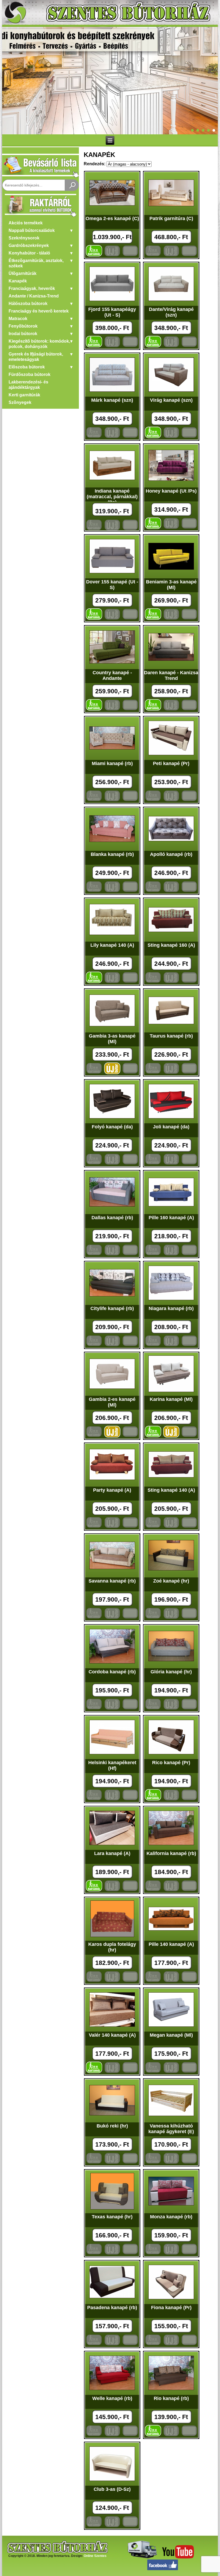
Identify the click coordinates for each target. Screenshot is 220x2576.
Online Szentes (95, 2556)
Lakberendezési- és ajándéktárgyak (28, 385)
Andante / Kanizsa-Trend (34, 296)
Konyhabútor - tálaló (29, 253)
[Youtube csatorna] (178, 2557)
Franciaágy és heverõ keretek (39, 311)
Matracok (18, 319)
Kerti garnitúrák (24, 395)
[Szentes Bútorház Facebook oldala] (163, 2569)
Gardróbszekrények (29, 245)
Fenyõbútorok (23, 326)
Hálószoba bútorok (28, 304)
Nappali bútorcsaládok (32, 230)
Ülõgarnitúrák (23, 273)
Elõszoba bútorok (27, 367)
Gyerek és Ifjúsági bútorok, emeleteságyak (36, 357)
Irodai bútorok (23, 334)
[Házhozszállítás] (141, 2557)
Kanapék (18, 281)
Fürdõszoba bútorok (30, 374)
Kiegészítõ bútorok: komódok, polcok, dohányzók (39, 344)
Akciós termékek (26, 223)
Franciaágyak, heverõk (32, 288)
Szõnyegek (20, 402)
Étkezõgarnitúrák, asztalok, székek (36, 263)
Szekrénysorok (24, 238)
